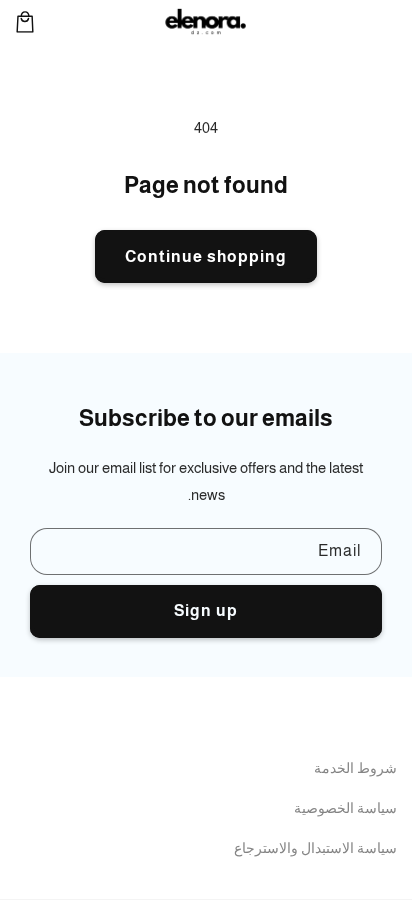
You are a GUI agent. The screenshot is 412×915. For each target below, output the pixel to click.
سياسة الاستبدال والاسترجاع (315, 848)
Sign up (206, 610)
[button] (25, 22)
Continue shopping (206, 256)
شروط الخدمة (355, 768)
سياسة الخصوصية (345, 808)
